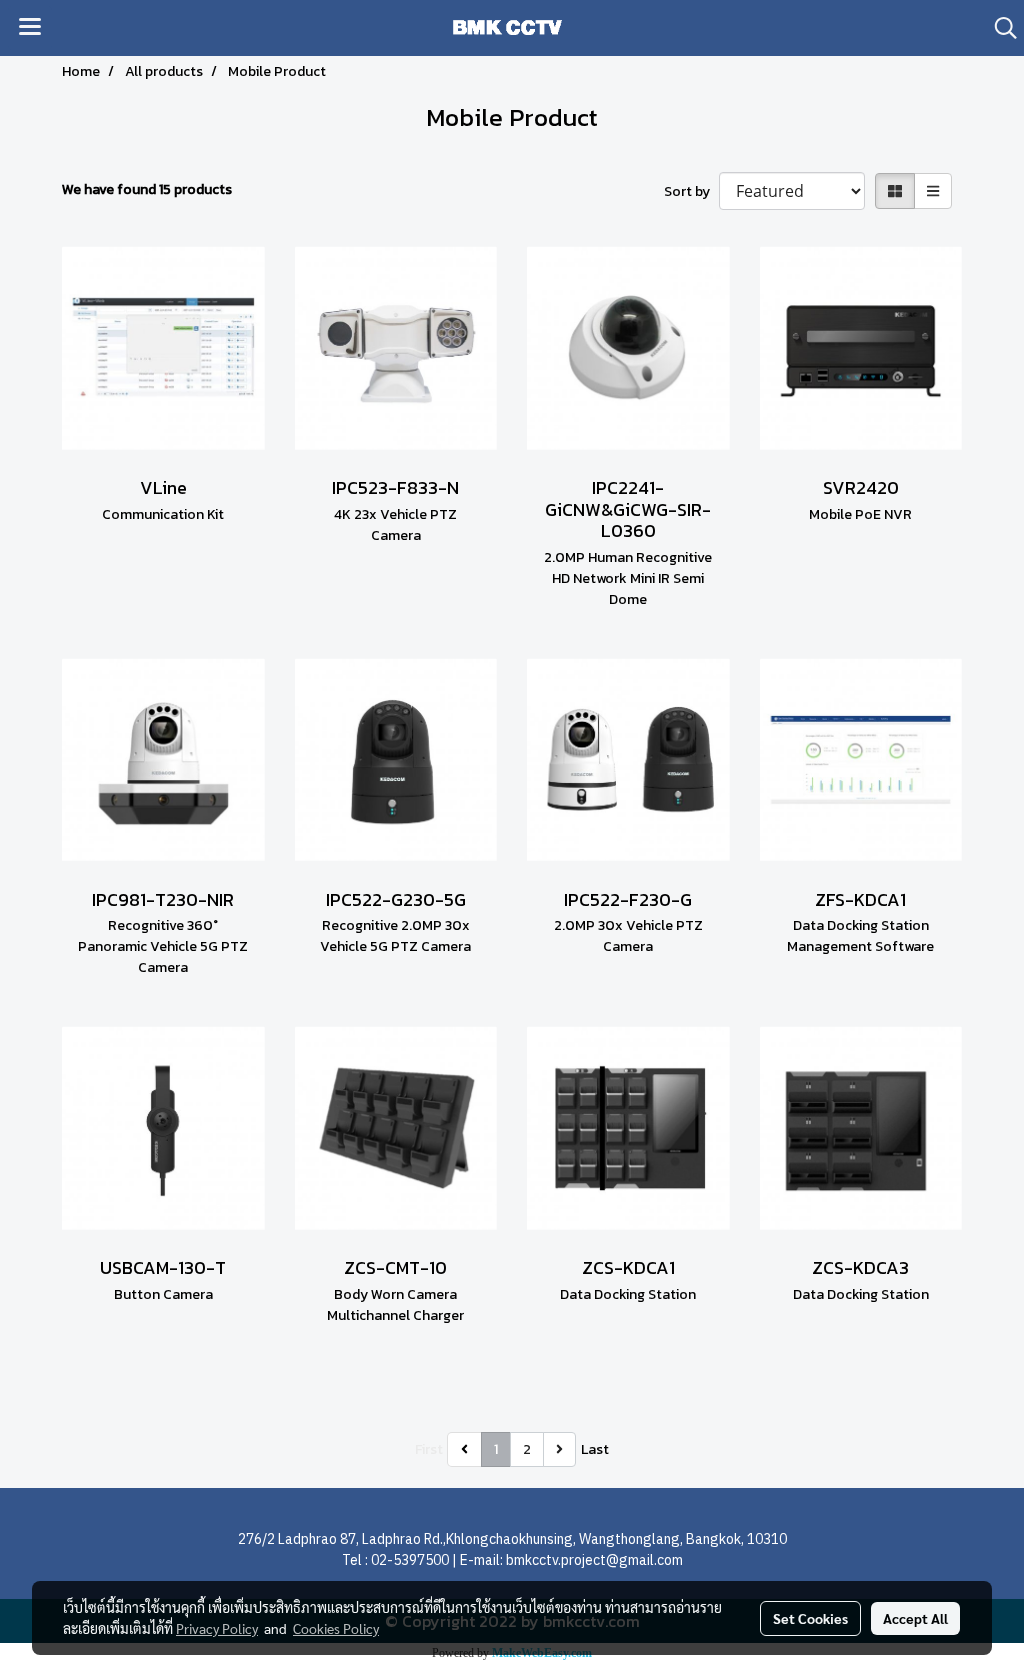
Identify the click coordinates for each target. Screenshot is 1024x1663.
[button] (999, 28)
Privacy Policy (217, 1628)
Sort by (691, 191)
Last (595, 1449)
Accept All (915, 1618)
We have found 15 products (147, 189)
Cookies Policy (336, 1628)
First (429, 1449)
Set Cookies (810, 1618)
